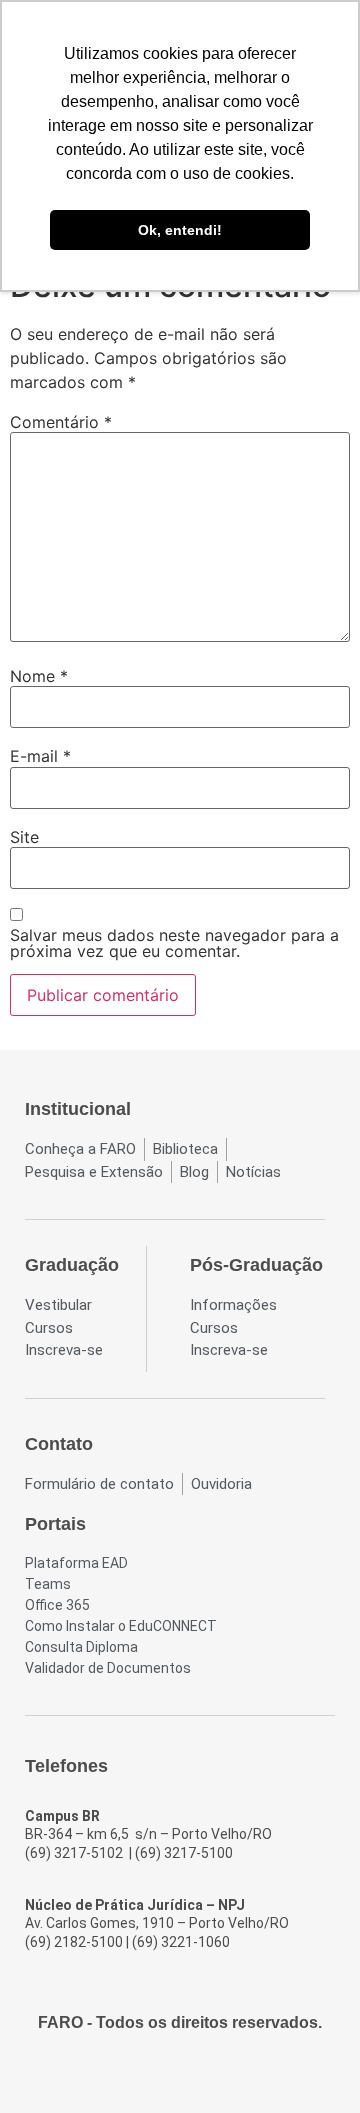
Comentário (61, 422)
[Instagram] (162, 2075)
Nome (39, 676)
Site (24, 837)
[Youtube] (198, 2075)
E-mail (40, 756)
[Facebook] (126, 2075)
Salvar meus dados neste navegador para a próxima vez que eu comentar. (174, 943)
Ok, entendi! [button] (180, 230)
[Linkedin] (234, 2075)
